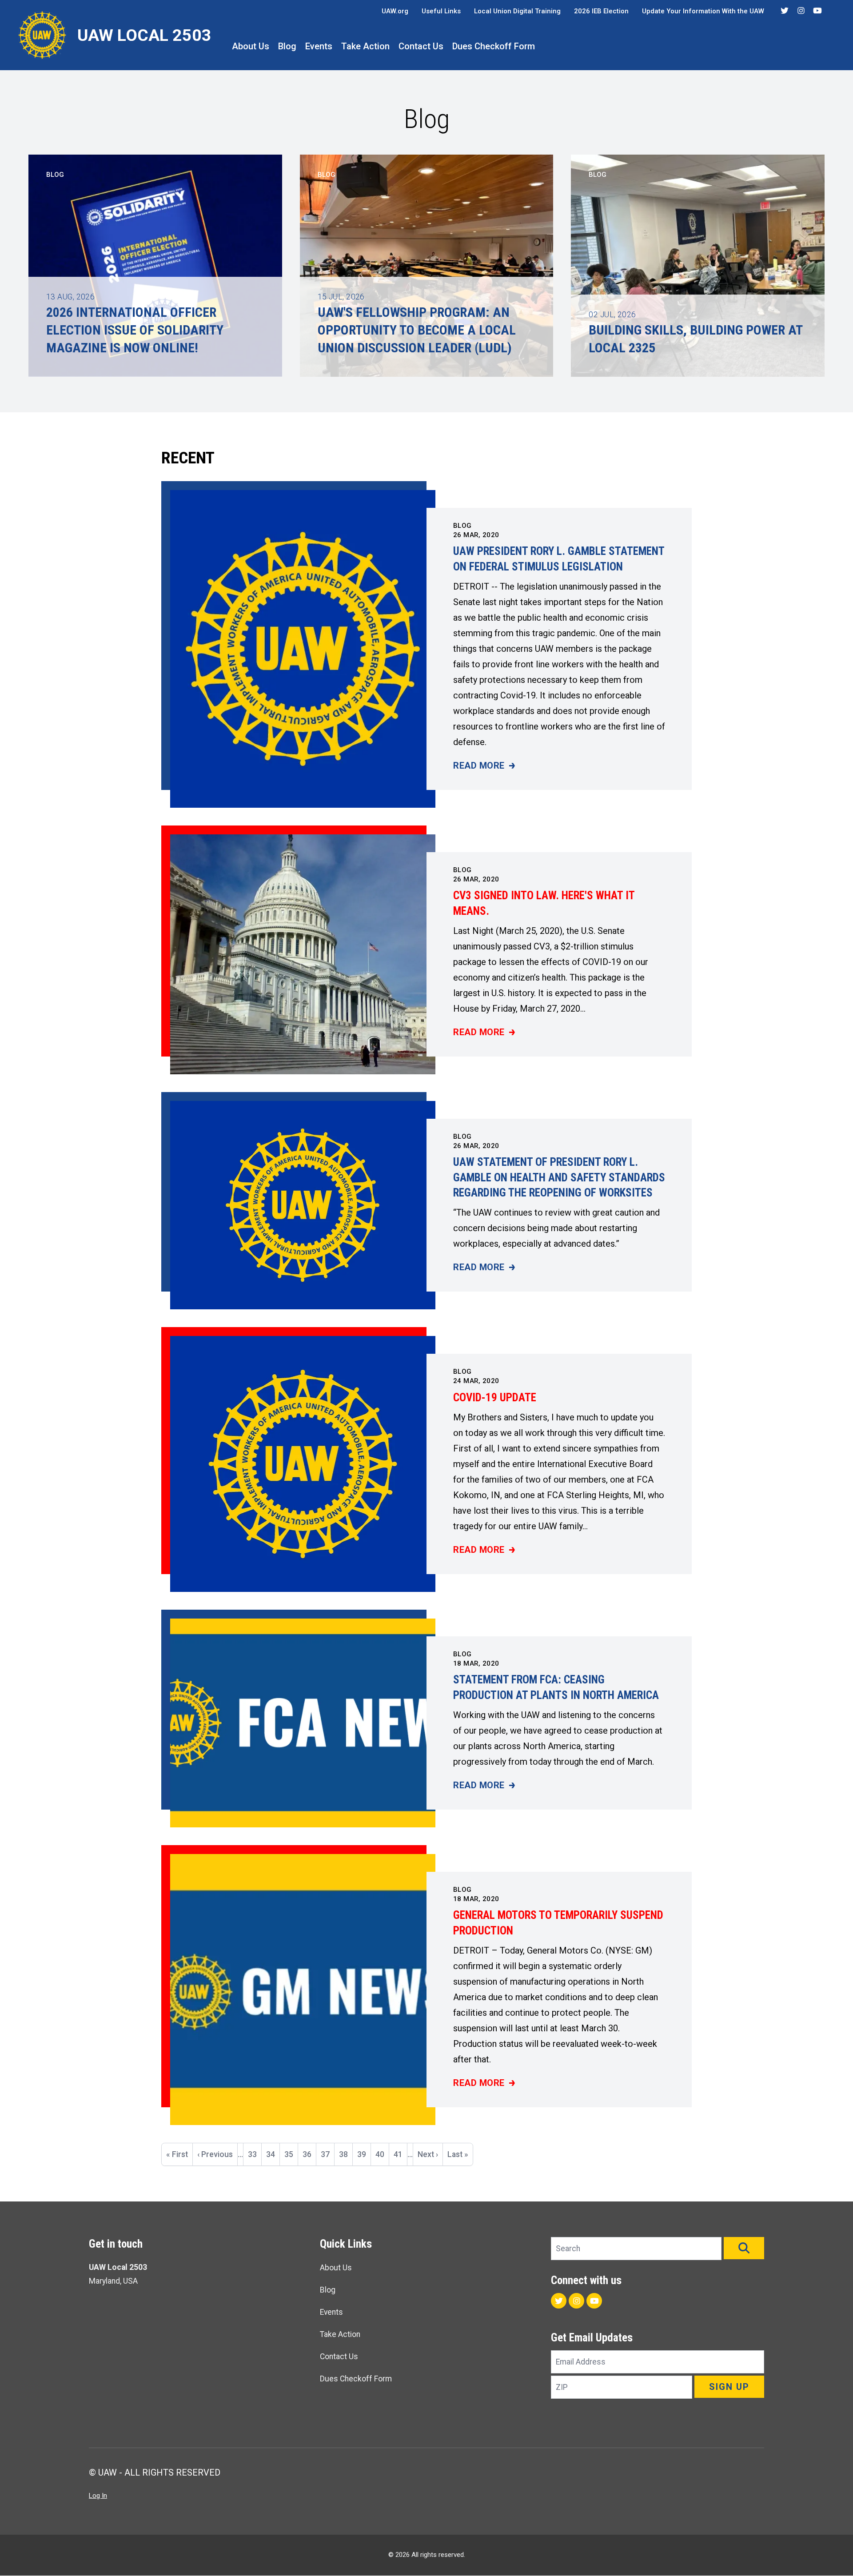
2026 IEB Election (601, 11)
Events (319, 46)
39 (364, 2154)
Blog (287, 46)
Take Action (365, 46)
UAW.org (395, 11)
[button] (744, 2248)
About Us (251, 46)
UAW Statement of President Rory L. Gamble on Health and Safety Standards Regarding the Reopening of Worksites (559, 1177)
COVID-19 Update (495, 1398)
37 (327, 2158)
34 (273, 2154)
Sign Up (729, 2387)
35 (291, 2154)
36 (309, 2154)
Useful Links (441, 11)
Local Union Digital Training (517, 11)
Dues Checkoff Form (494, 46)
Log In (98, 2496)
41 (400, 2154)
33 (255, 2154)
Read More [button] (484, 766)
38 (346, 2154)
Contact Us (421, 46)
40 (382, 2154)
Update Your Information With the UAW (703, 11)
